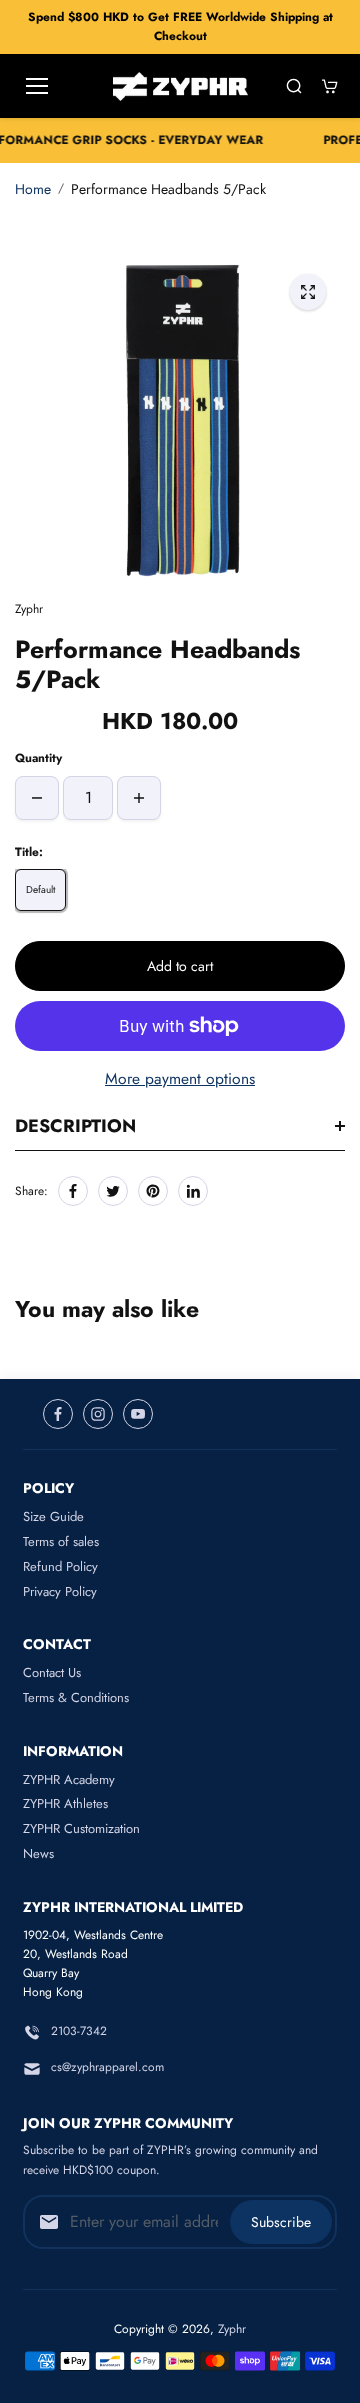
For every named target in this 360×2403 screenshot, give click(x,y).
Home (33, 189)
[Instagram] (98, 1414)
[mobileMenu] (37, 86)
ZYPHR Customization (81, 1828)
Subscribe (281, 2222)
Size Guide (53, 1516)
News (38, 1853)
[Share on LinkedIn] (193, 1191)
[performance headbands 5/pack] (308, 292)
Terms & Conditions (76, 1697)
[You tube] (138, 1414)
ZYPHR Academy (69, 1779)
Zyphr (232, 2329)
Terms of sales (61, 1541)
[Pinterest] (153, 1191)
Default (40, 889)
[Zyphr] (180, 86)
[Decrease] (37, 798)
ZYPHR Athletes (65, 1803)
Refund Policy (60, 1566)
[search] (294, 86)
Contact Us (52, 1672)
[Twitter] (113, 1191)
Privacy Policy (60, 1591)
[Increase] (139, 798)
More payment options (180, 1078)
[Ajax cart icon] (330, 86)
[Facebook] (73, 1191)
